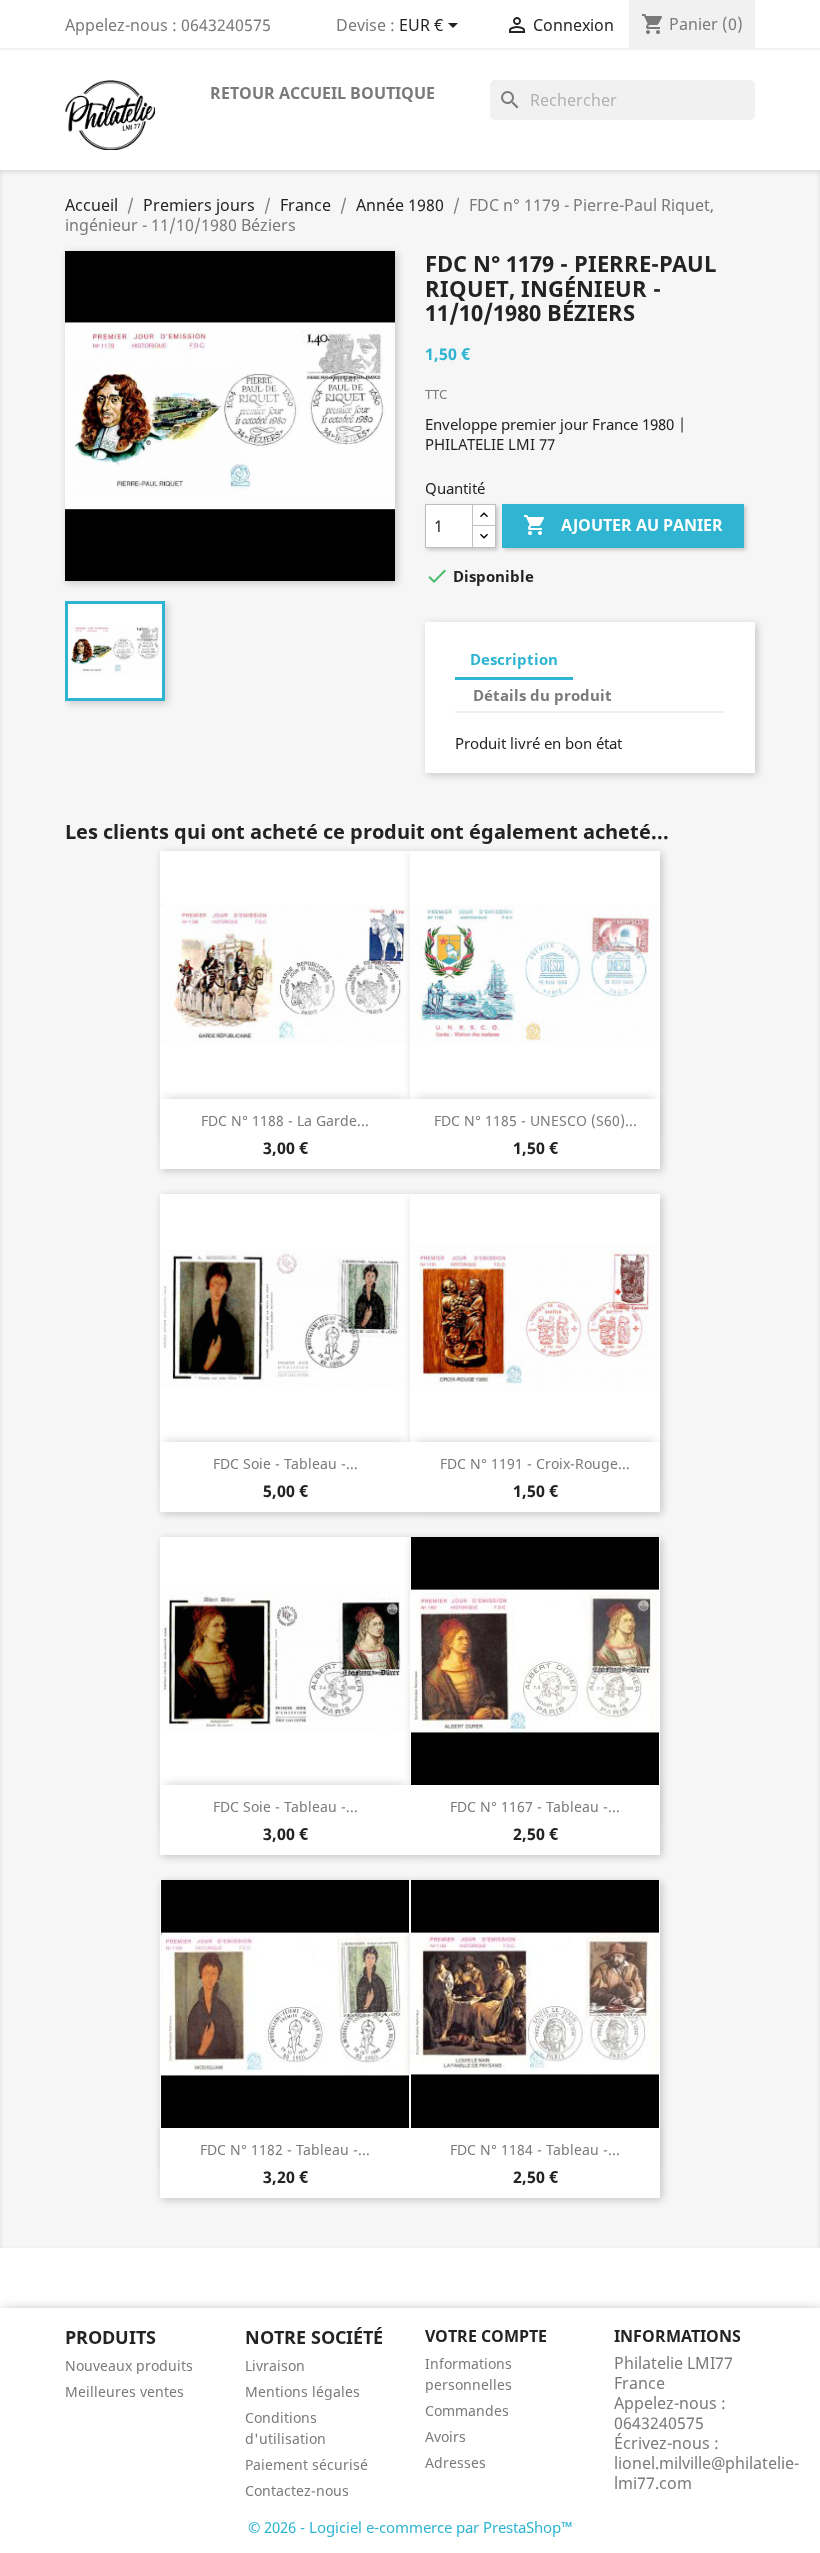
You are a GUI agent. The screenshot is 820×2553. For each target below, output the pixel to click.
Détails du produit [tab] (542, 695)
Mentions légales (302, 2391)
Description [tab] (514, 659)
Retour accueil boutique (322, 93)
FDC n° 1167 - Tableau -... (535, 1806)
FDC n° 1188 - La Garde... (285, 1120)
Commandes (467, 2410)
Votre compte (486, 2336)
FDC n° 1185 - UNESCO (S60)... (535, 1120)
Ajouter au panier (623, 525)
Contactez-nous (297, 2490)
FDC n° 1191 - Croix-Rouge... (535, 1463)
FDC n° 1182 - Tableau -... (285, 2149)
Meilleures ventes (124, 2391)
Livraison (275, 2365)
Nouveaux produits (129, 2365)
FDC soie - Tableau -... (285, 1463)
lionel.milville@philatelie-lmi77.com (706, 2473)
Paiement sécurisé (306, 2464)
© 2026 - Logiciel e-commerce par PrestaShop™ (410, 2527)
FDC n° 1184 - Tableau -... (535, 2149)
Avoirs (445, 2436)
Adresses (455, 2462)
